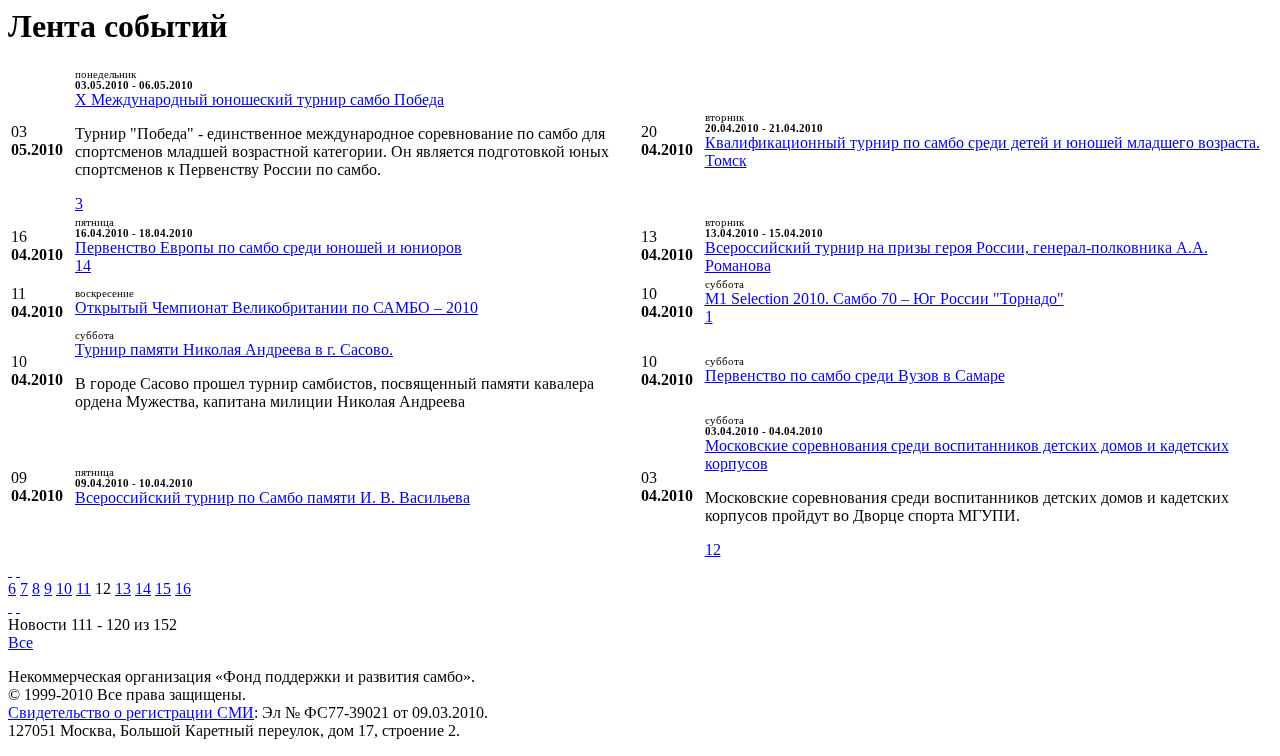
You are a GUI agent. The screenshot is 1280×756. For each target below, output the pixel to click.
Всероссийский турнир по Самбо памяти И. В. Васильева (272, 497)
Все (20, 642)
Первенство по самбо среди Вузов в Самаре (855, 375)
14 (83, 265)
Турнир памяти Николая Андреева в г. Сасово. (234, 349)
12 (713, 549)
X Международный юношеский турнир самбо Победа (259, 99)
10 (64, 588)
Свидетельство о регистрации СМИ (131, 712)
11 (83, 588)
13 (123, 588)
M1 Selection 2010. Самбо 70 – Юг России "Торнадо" (884, 298)
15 (163, 588)
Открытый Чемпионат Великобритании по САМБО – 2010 (276, 307)
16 (183, 588)
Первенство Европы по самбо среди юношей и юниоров (268, 247)
